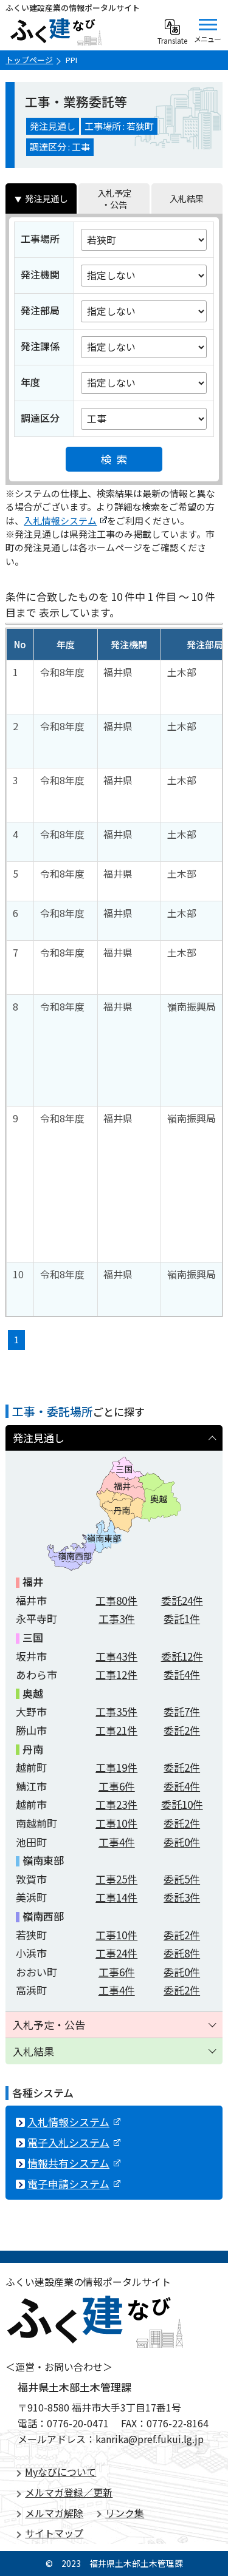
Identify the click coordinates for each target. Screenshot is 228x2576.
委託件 (182, 1600)
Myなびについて (60, 2472)
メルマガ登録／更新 (69, 2492)
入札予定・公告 (114, 198)
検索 (117, 459)
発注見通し (46, 198)
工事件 (116, 1600)
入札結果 (187, 198)
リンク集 (125, 2513)
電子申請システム (68, 2184)
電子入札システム (68, 2142)
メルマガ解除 (54, 2513)
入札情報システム (60, 520)
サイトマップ (54, 2533)
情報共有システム (68, 2163)
